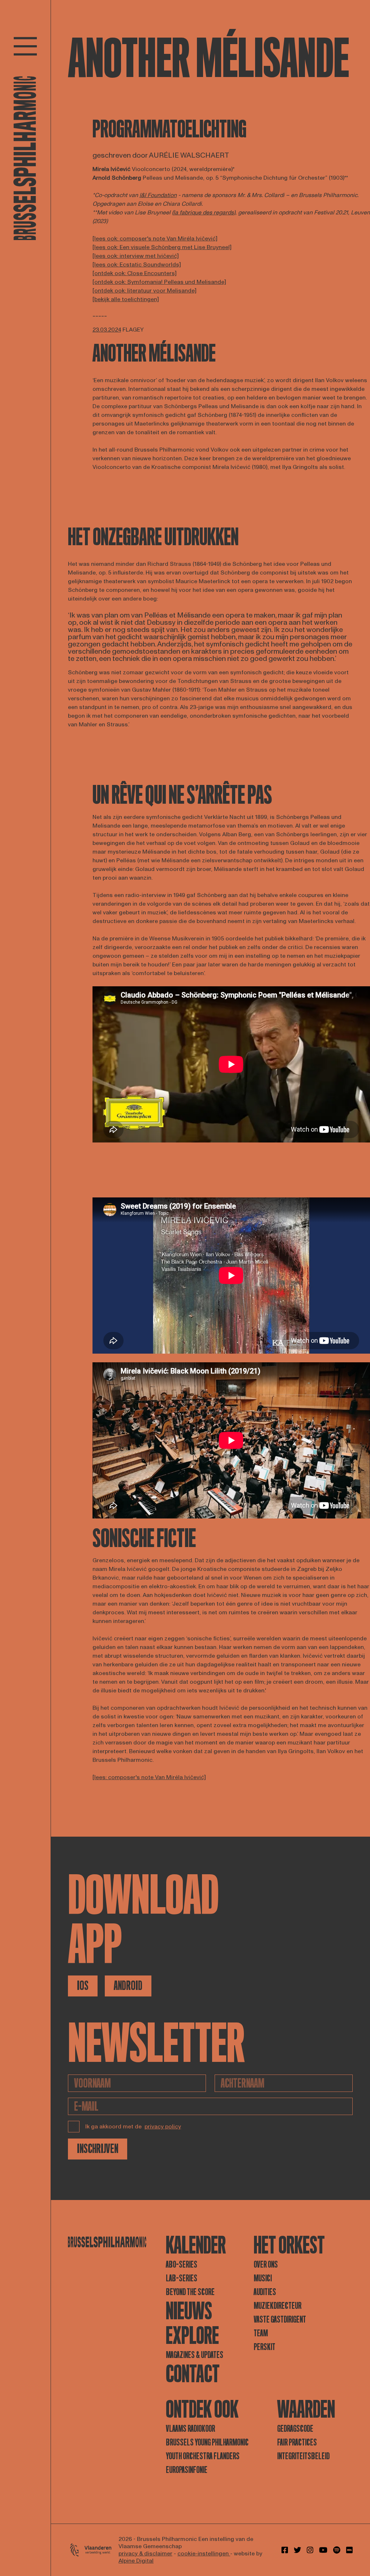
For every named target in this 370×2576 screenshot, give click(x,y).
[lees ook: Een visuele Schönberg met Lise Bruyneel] (162, 247)
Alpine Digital (136, 2561)
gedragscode (295, 2429)
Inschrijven (98, 2149)
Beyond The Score (190, 2292)
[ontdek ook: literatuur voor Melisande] (145, 291)
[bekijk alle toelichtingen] (126, 299)
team (261, 2333)
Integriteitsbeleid (303, 2456)
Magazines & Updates (195, 2355)
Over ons (266, 2265)
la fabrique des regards (204, 213)
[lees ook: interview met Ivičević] (136, 256)
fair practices (297, 2442)
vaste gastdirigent (280, 2319)
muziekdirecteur (277, 2306)
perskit (264, 2347)
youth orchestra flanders (203, 2456)
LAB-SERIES (182, 2278)
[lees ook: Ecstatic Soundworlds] (137, 265)
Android (128, 1986)
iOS (83, 1986)
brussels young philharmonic (207, 2442)
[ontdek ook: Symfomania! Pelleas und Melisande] (159, 282)
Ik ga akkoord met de (133, 2127)
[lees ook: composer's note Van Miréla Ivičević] (155, 239)
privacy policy (163, 2127)
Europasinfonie (187, 2470)
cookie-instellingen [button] (204, 2554)
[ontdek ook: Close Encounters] (135, 273)
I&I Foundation (158, 195)
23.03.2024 (107, 330)
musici (263, 2278)
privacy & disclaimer (145, 2554)
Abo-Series (182, 2265)
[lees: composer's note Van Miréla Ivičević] (149, 1777)
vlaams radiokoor (190, 2429)
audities (265, 2292)
